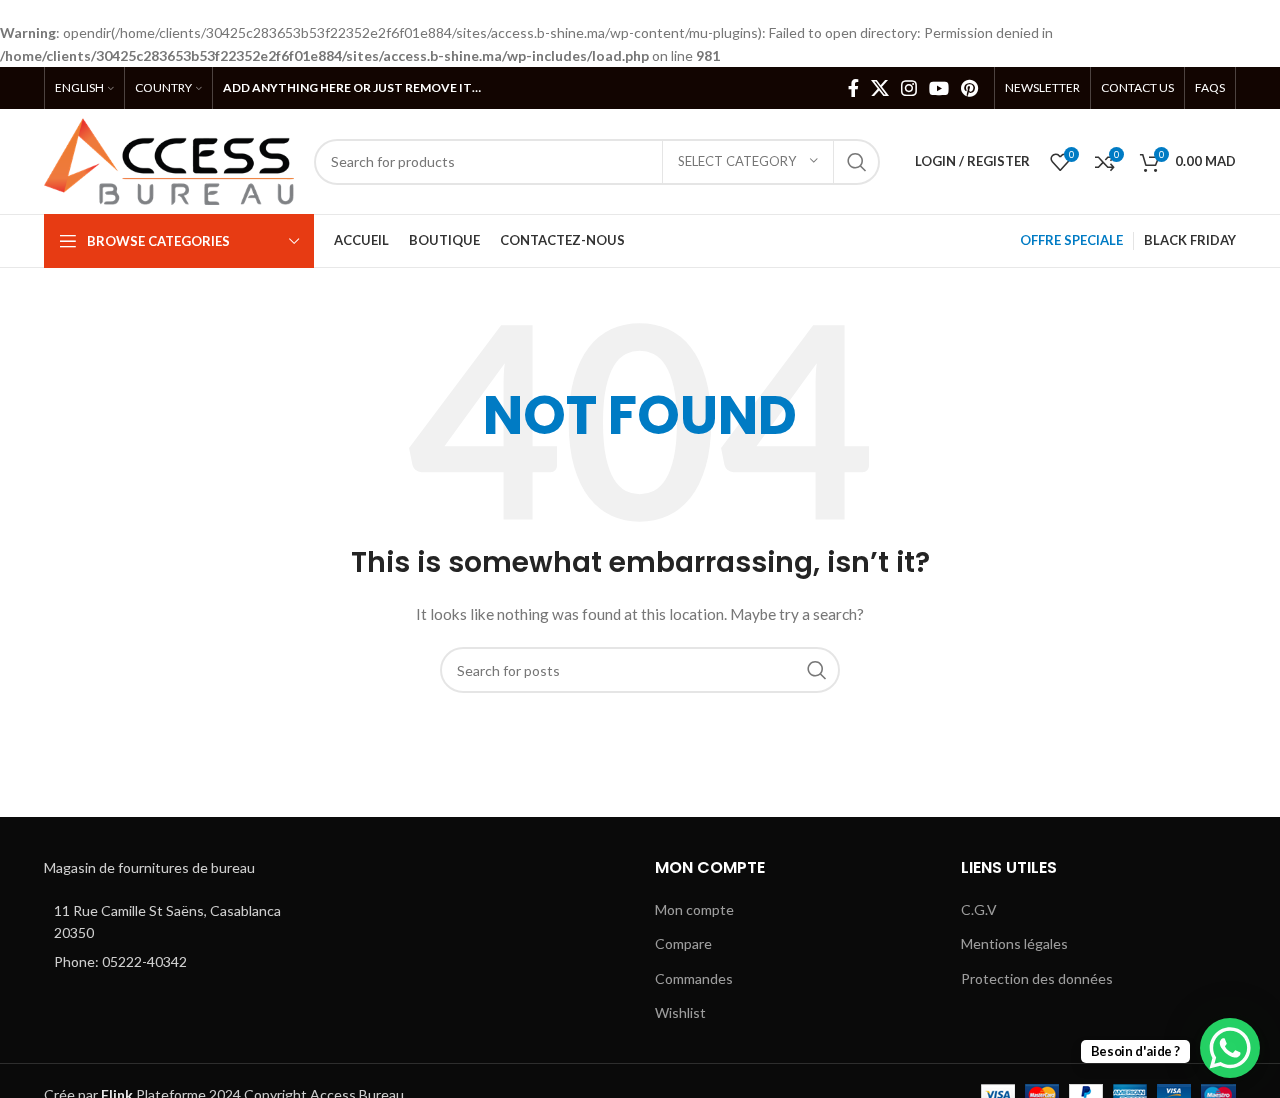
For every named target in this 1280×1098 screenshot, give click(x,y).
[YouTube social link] (939, 88)
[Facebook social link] (853, 88)
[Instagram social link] (909, 88)
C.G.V (979, 909)
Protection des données (1037, 978)
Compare (683, 943)
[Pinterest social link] (969, 88)
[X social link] (880, 88)
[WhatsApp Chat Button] (1230, 1048)
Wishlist (680, 1012)
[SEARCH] (857, 162)
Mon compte (694, 909)
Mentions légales (1014, 943)
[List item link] (182, 962)
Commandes (694, 978)
